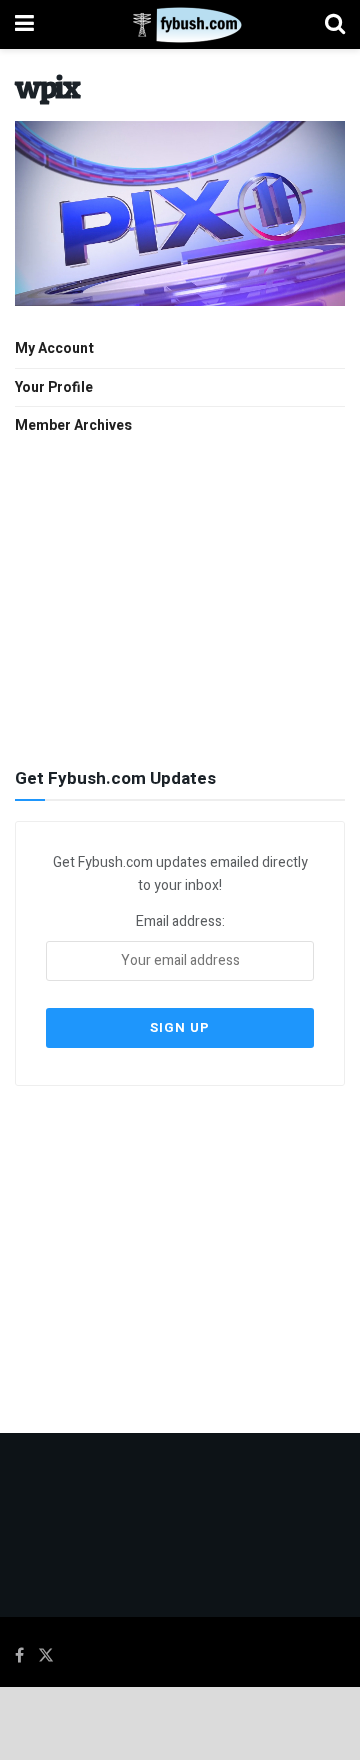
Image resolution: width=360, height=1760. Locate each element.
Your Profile (54, 387)
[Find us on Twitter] (46, 1656)
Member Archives (73, 425)
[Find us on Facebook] (19, 1656)
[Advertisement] (180, 599)
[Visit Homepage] (179, 25)
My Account (54, 348)
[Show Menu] (24, 24)
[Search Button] (335, 24)
